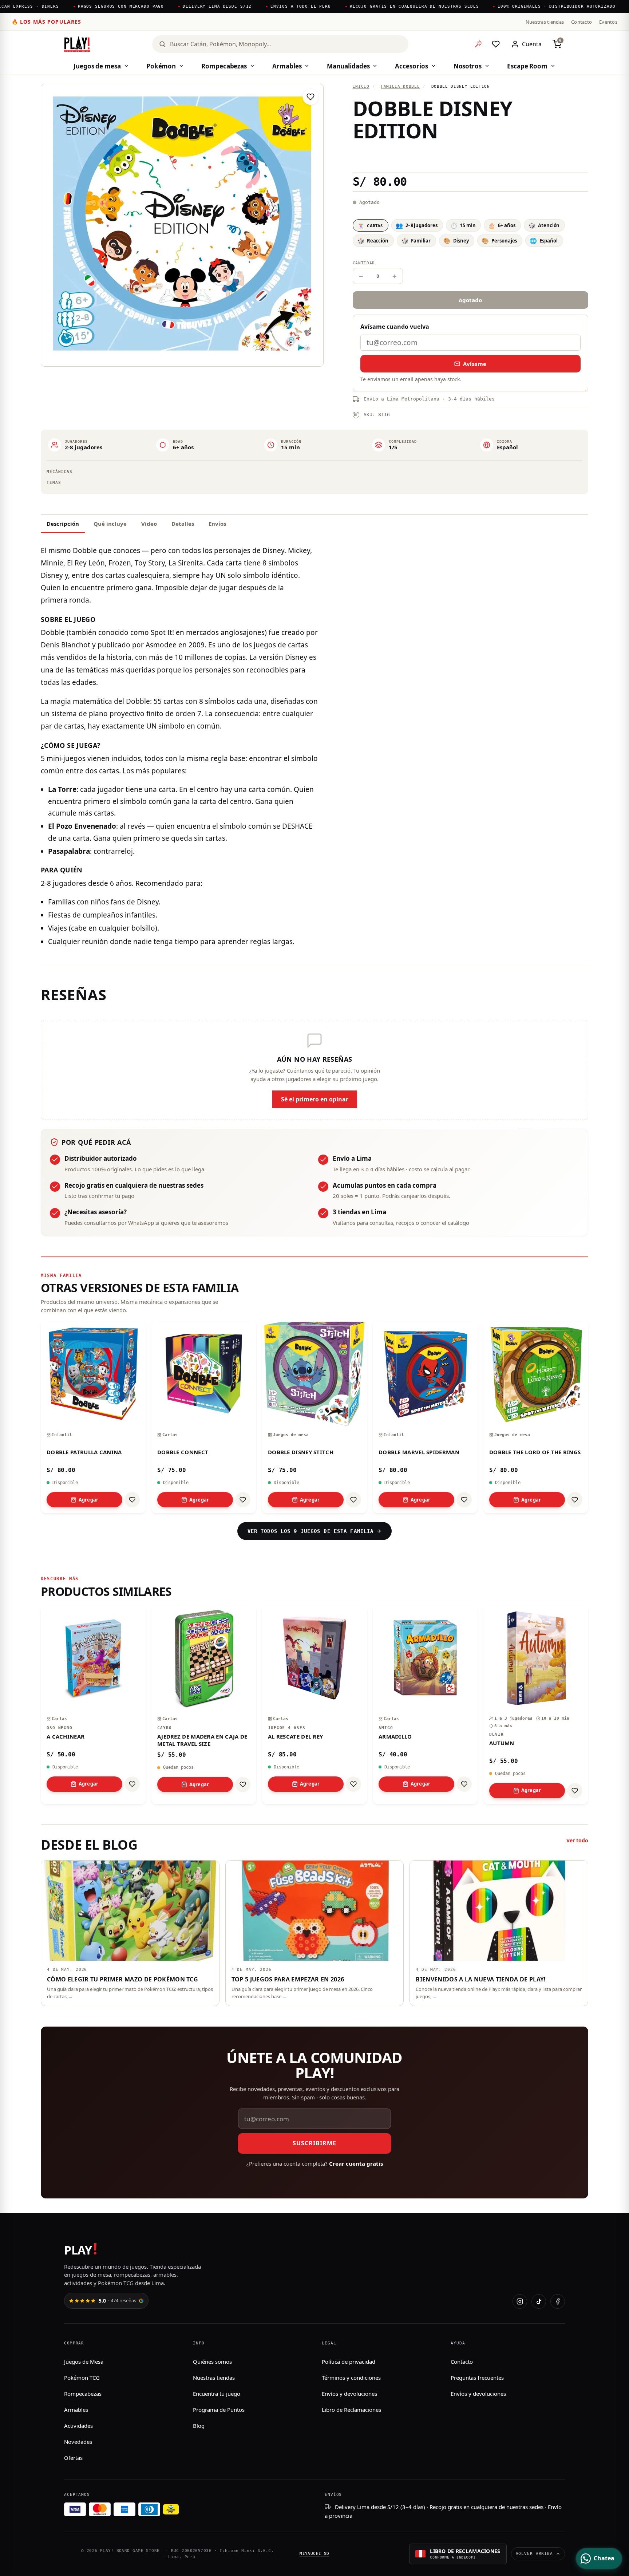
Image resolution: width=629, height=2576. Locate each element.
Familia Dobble (400, 86)
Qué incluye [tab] (110, 524)
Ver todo (577, 1840)
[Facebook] (558, 2301)
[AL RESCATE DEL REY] (314, 1705)
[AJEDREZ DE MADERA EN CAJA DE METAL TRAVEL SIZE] (204, 1705)
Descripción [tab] (63, 524)
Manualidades (348, 66)
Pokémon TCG (82, 2378)
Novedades (78, 2442)
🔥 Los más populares (46, 22)
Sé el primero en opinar (315, 1099)
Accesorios (411, 66)
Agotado (470, 300)
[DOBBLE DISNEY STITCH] (314, 1417)
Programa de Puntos (219, 2410)
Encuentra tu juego (217, 2394)
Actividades (78, 2426)
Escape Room (527, 66)
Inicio (361, 86)
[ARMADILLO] (425, 1705)
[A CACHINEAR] (93, 1705)
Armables (287, 66)
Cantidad (364, 263)
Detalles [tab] (183, 524)
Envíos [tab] (217, 524)
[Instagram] (520, 2301)
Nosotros (468, 66)
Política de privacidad (349, 2362)
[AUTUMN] (536, 1705)
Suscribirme (314, 2143)
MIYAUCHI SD (314, 2554)
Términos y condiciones (351, 2378)
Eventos (608, 22)
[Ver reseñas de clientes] (470, 157)
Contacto (581, 22)
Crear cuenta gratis (356, 2163)
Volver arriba (534, 2554)
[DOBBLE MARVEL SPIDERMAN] (425, 1417)
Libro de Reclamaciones (351, 2410)
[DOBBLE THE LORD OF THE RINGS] (536, 1417)
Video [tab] (149, 524)
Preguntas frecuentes (477, 2378)
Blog (199, 2426)
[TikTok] (539, 2301)
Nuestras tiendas (545, 22)
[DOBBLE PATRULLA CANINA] (93, 1417)
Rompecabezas (224, 66)
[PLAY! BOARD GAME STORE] (77, 44)
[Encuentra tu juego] (478, 44)
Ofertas (73, 2458)
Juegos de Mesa (84, 2362)
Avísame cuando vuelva (395, 327)
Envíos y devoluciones (349, 2394)
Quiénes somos (212, 2362)
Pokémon (161, 66)
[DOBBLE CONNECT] (204, 1417)
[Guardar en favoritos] (310, 97)
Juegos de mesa (97, 66)
